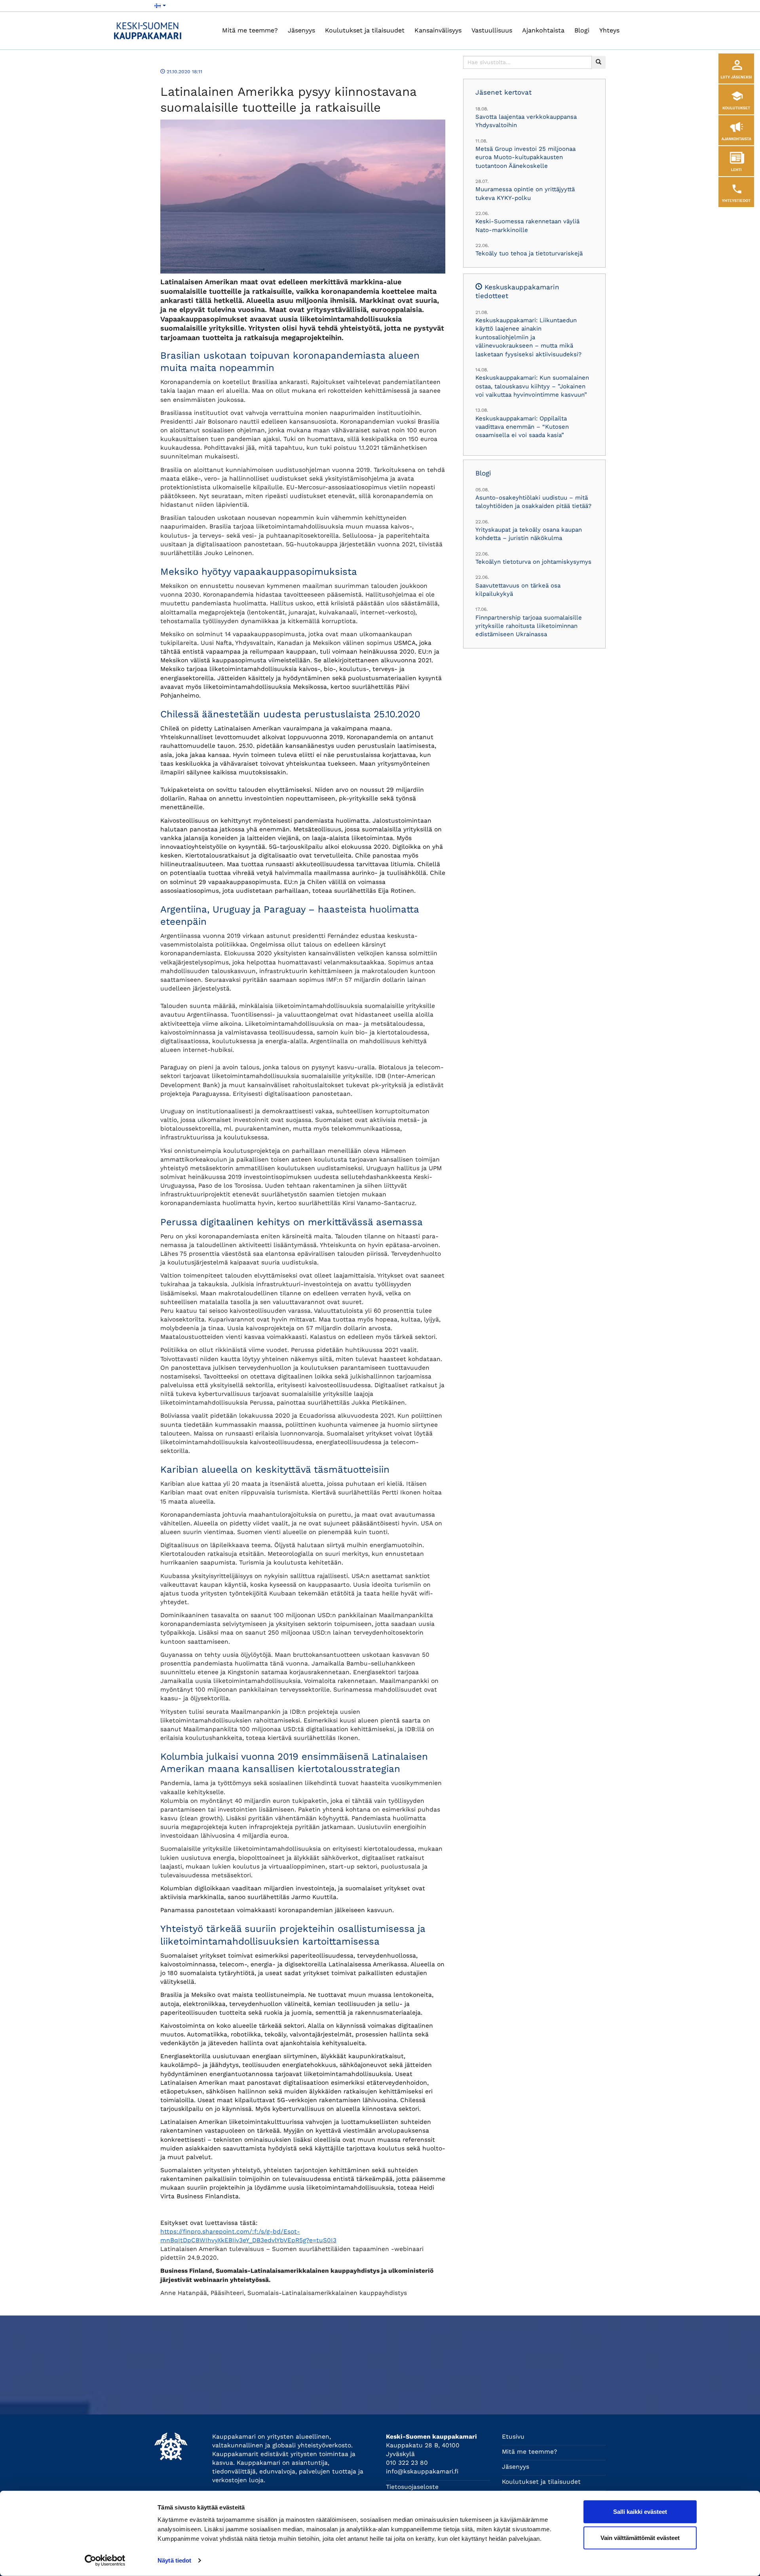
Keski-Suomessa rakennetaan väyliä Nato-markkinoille (527, 225)
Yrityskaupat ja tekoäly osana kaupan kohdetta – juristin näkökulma (529, 534)
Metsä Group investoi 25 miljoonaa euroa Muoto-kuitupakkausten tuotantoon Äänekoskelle (525, 157)
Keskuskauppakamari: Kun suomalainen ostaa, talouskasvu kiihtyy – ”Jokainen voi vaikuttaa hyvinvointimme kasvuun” (532, 386)
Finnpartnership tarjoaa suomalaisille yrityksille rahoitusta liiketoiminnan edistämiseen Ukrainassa (529, 626)
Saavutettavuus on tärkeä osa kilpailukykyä (518, 590)
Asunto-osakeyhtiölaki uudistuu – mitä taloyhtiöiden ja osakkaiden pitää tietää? (533, 502)
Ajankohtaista (543, 30)
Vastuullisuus (492, 30)
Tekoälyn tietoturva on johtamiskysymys (533, 562)
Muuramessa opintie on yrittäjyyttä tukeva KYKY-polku (525, 193)
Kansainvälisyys (438, 30)
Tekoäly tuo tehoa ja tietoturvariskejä (529, 253)
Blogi (582, 30)
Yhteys (609, 30)
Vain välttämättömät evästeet (640, 2537)
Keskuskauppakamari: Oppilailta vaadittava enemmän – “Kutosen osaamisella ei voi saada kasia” (522, 427)
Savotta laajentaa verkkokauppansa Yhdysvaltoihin (526, 121)
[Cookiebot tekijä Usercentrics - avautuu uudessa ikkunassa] (105, 2561)
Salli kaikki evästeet (640, 2512)
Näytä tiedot (174, 2560)
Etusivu (513, 2437)
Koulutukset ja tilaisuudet (365, 30)
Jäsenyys (301, 30)
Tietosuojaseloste (412, 2487)
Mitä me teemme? (250, 30)
